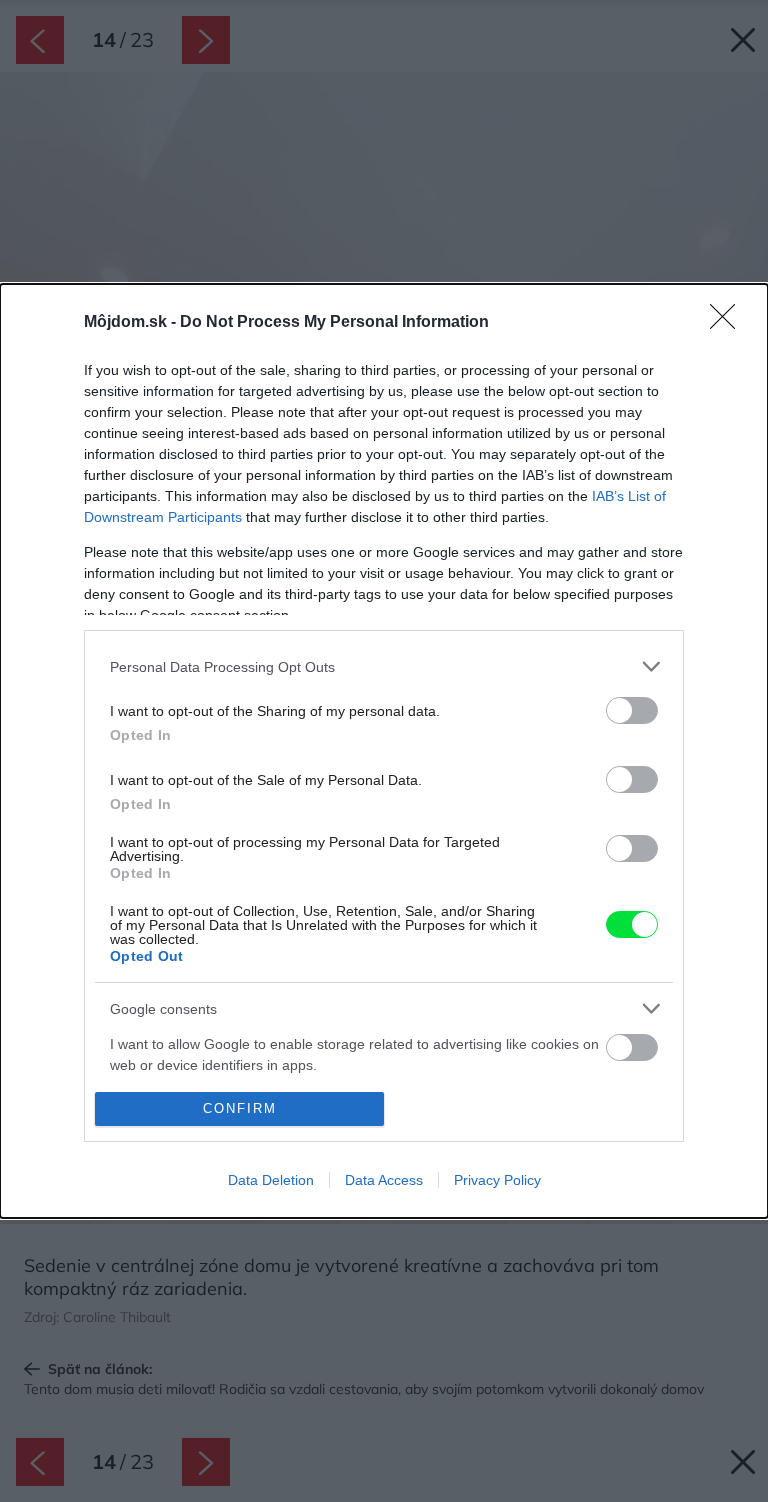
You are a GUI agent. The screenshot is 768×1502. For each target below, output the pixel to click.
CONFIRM (240, 1108)
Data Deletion (271, 1180)
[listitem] (384, 666)
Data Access (384, 1180)
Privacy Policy (497, 1180)
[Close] (729, 323)
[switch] (632, 710)
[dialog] (384, 751)
